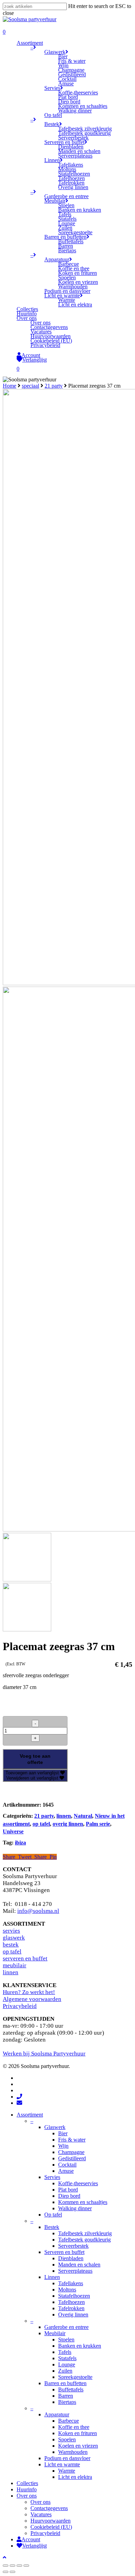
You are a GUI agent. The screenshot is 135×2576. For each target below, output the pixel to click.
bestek (11, 1945)
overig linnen (68, 1824)
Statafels (67, 2358)
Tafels (65, 2352)
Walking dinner (75, 2208)
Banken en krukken (80, 2346)
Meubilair (55, 2333)
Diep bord (69, 2196)
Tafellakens (71, 2283)
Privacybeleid (20, 2006)
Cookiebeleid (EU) (51, 2527)
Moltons (67, 2290)
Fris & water (72, 2140)
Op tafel (53, 2215)
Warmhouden (73, 2452)
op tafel (41, 1824)
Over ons (27, 2496)
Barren (66, 2396)
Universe (13, 1831)
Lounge (67, 2364)
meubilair (15, 1965)
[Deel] (12, 2566)
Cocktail (67, 2165)
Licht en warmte (62, 2464)
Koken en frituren (78, 2433)
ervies (13, 1931)
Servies (52, 2177)
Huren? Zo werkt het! (29, 1992)
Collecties (27, 2483)
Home (10, 386)
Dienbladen (71, 2258)
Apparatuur (57, 2414)
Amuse (66, 2171)
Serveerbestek (73, 2246)
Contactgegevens (49, 2508)
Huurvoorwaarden (51, 2521)
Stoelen (66, 2339)
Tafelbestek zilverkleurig (85, 2233)
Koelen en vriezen (78, 2446)
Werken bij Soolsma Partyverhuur (44, 2054)
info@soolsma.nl (38, 1911)
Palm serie (98, 1824)
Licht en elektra (75, 2477)
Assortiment (30, 2115)
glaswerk (14, 1938)
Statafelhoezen (74, 2296)
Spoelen (67, 2439)
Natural (83, 1816)
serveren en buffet (25, 1958)
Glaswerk (55, 2127)
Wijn (63, 2146)
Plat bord (68, 2190)
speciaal (30, 386)
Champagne (71, 2152)
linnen (64, 1816)
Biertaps (67, 2402)
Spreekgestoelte (75, 2377)
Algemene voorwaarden (32, 1999)
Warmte (67, 2471)
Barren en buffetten (65, 2383)
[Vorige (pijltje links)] (6, 2572)
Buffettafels (71, 2389)
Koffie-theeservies (78, 2183)
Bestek (52, 2227)
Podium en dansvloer (67, 2458)
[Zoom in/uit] (26, 2566)
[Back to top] (4, 2557)
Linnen (52, 2277)
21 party (54, 386)
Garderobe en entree (66, 2327)
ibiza (20, 1843)
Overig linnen (73, 2315)
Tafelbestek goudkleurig (84, 2240)
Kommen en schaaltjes (83, 2202)
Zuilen (65, 2371)
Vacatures (41, 2514)
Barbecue (69, 2421)
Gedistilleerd (72, 2158)
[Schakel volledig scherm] (19, 2566)
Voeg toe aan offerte (35, 1759)
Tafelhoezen (71, 2302)
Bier (63, 2133)
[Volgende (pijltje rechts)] (12, 2572)
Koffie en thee (74, 2427)
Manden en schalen (79, 2265)
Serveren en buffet (64, 2252)
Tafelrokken (71, 2308)
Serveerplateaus (75, 2271)
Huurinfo (27, 2489)
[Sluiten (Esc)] (6, 2566)
